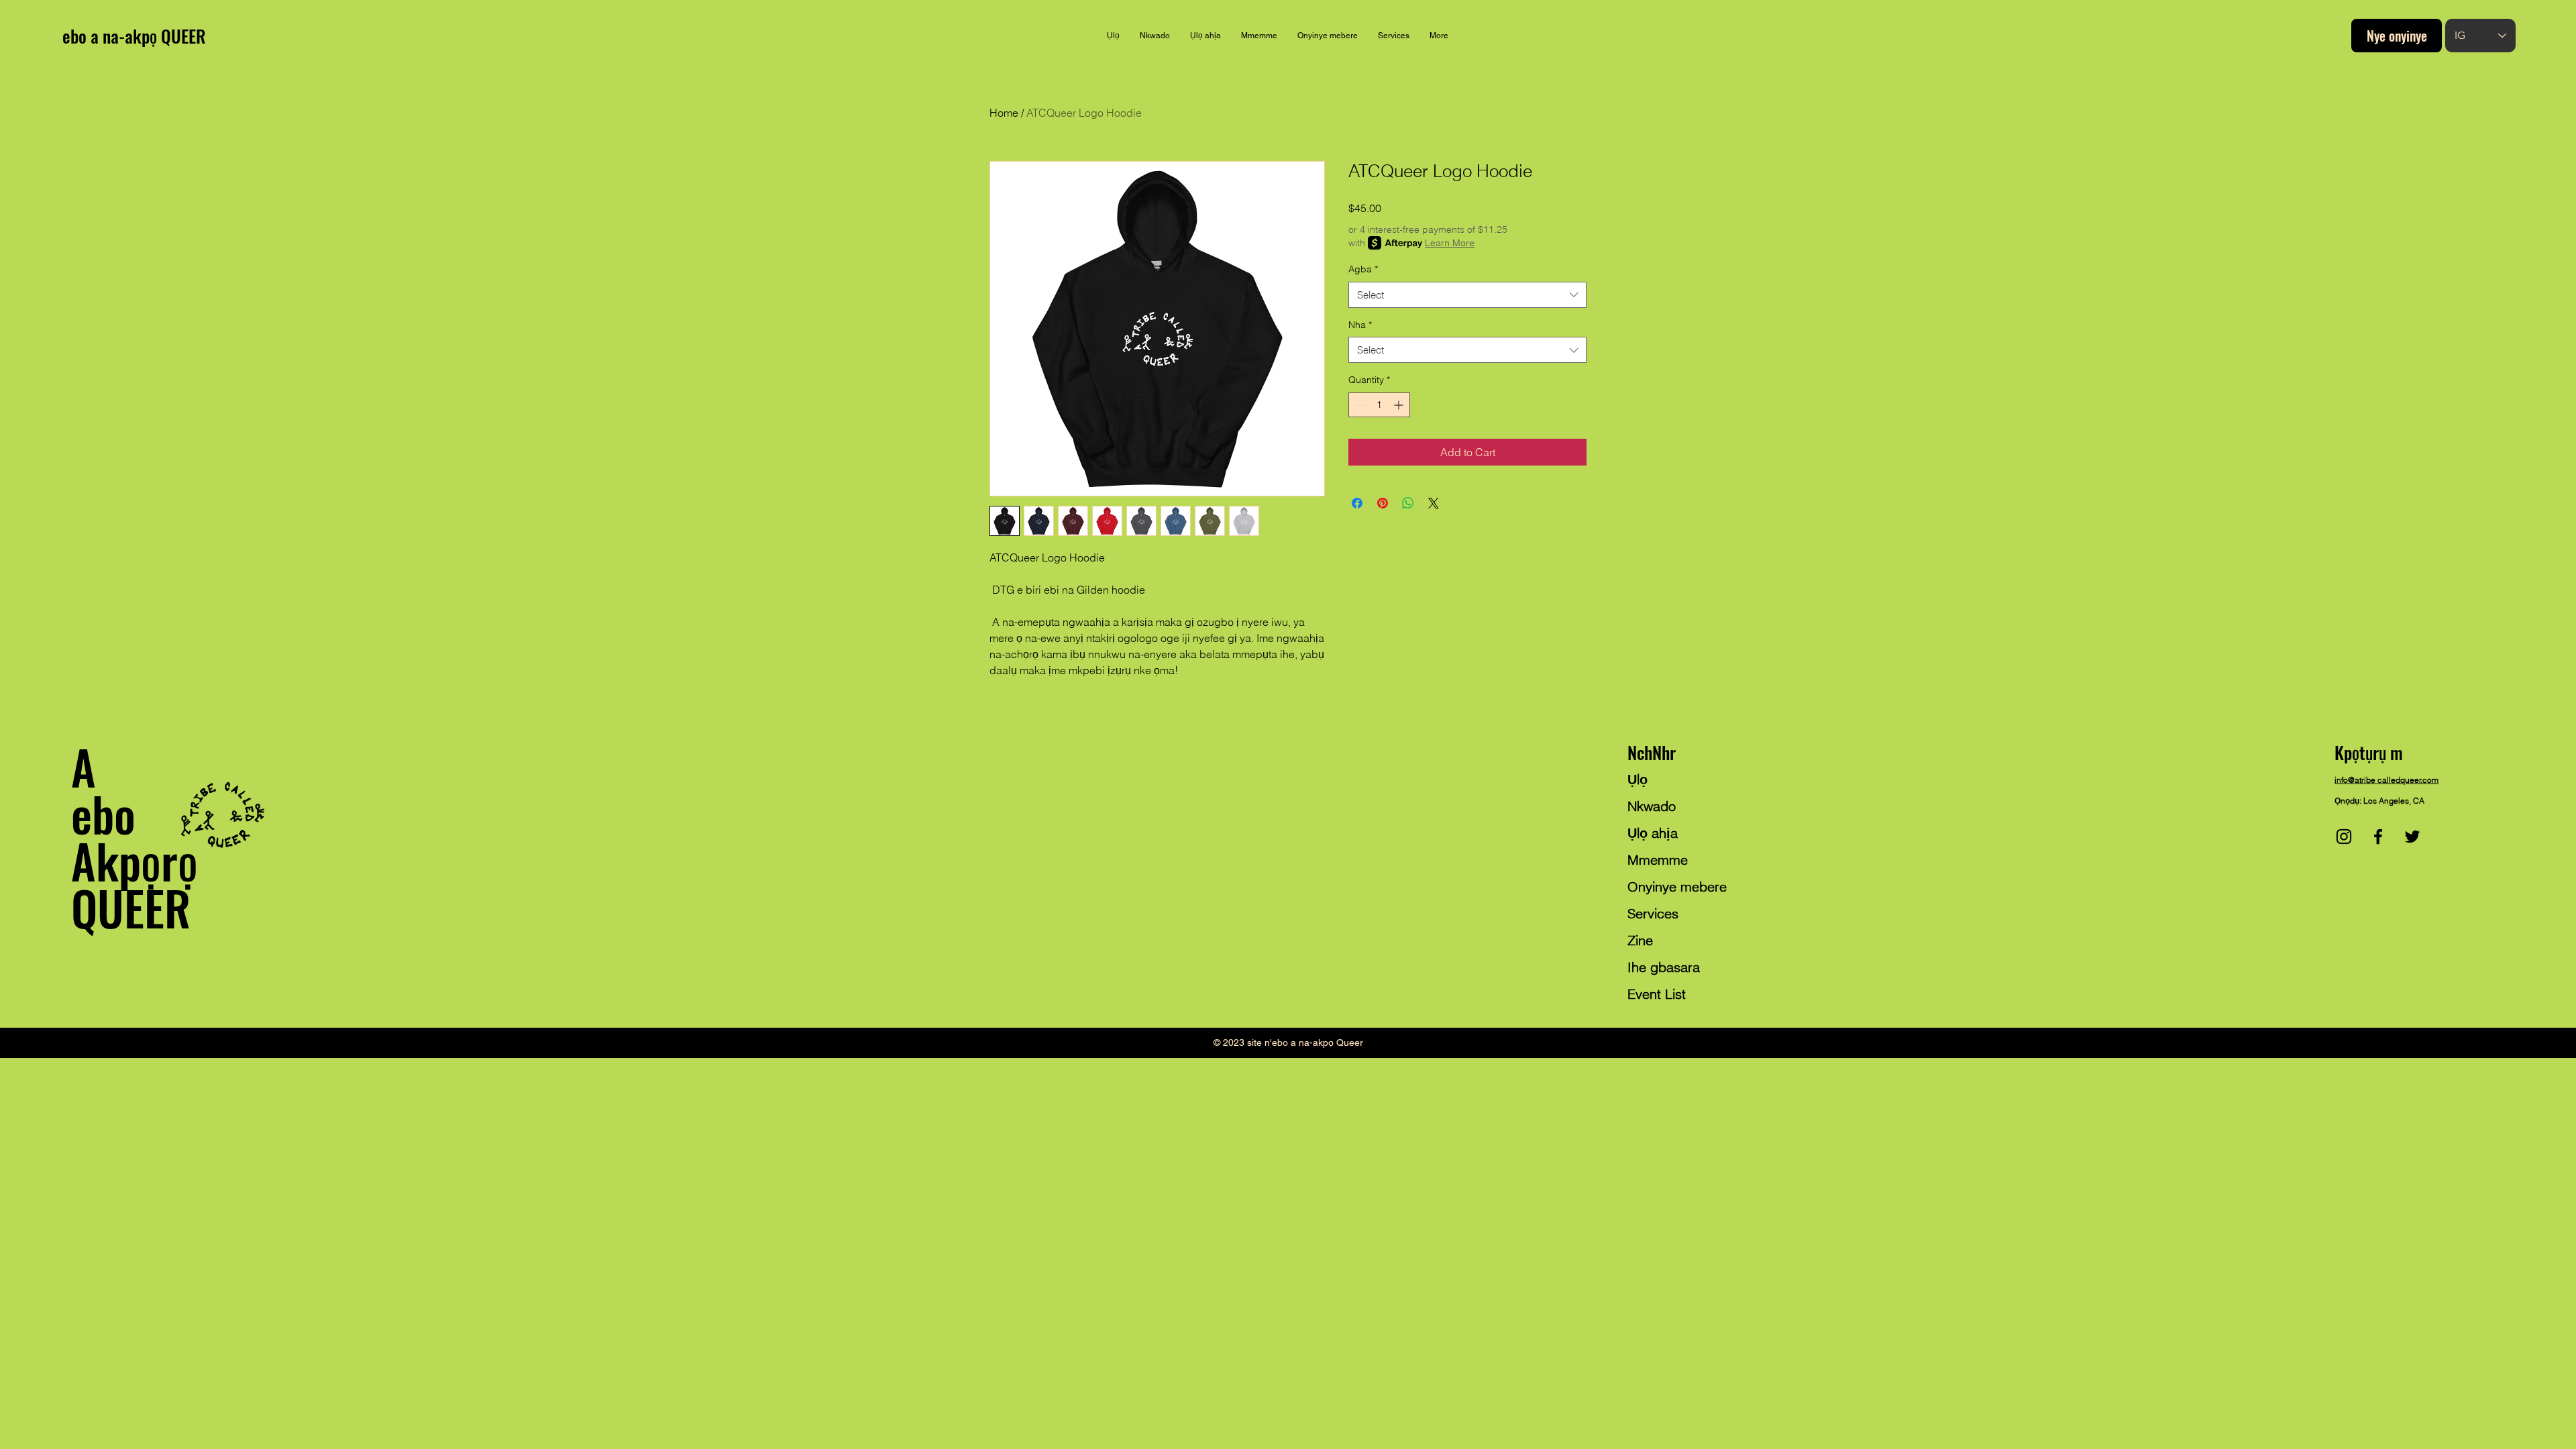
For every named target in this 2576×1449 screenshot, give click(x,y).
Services (1653, 913)
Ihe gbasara (1664, 967)
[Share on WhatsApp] (1408, 503)
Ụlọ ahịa (1653, 833)
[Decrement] (1359, 405)
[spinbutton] (1379, 405)
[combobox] (1467, 295)
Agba (1363, 269)
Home (1004, 113)
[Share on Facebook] (1357, 503)
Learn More (1450, 243)
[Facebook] (2378, 837)
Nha (1360, 325)
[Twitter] (2412, 837)
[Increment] (1400, 405)
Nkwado (1652, 806)
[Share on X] (1434, 503)
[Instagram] (2344, 837)
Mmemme (1658, 860)
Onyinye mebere (1677, 887)
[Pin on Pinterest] (1383, 503)
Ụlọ (1638, 779)
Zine (1640, 940)
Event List (1657, 994)
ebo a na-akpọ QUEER (134, 36)
